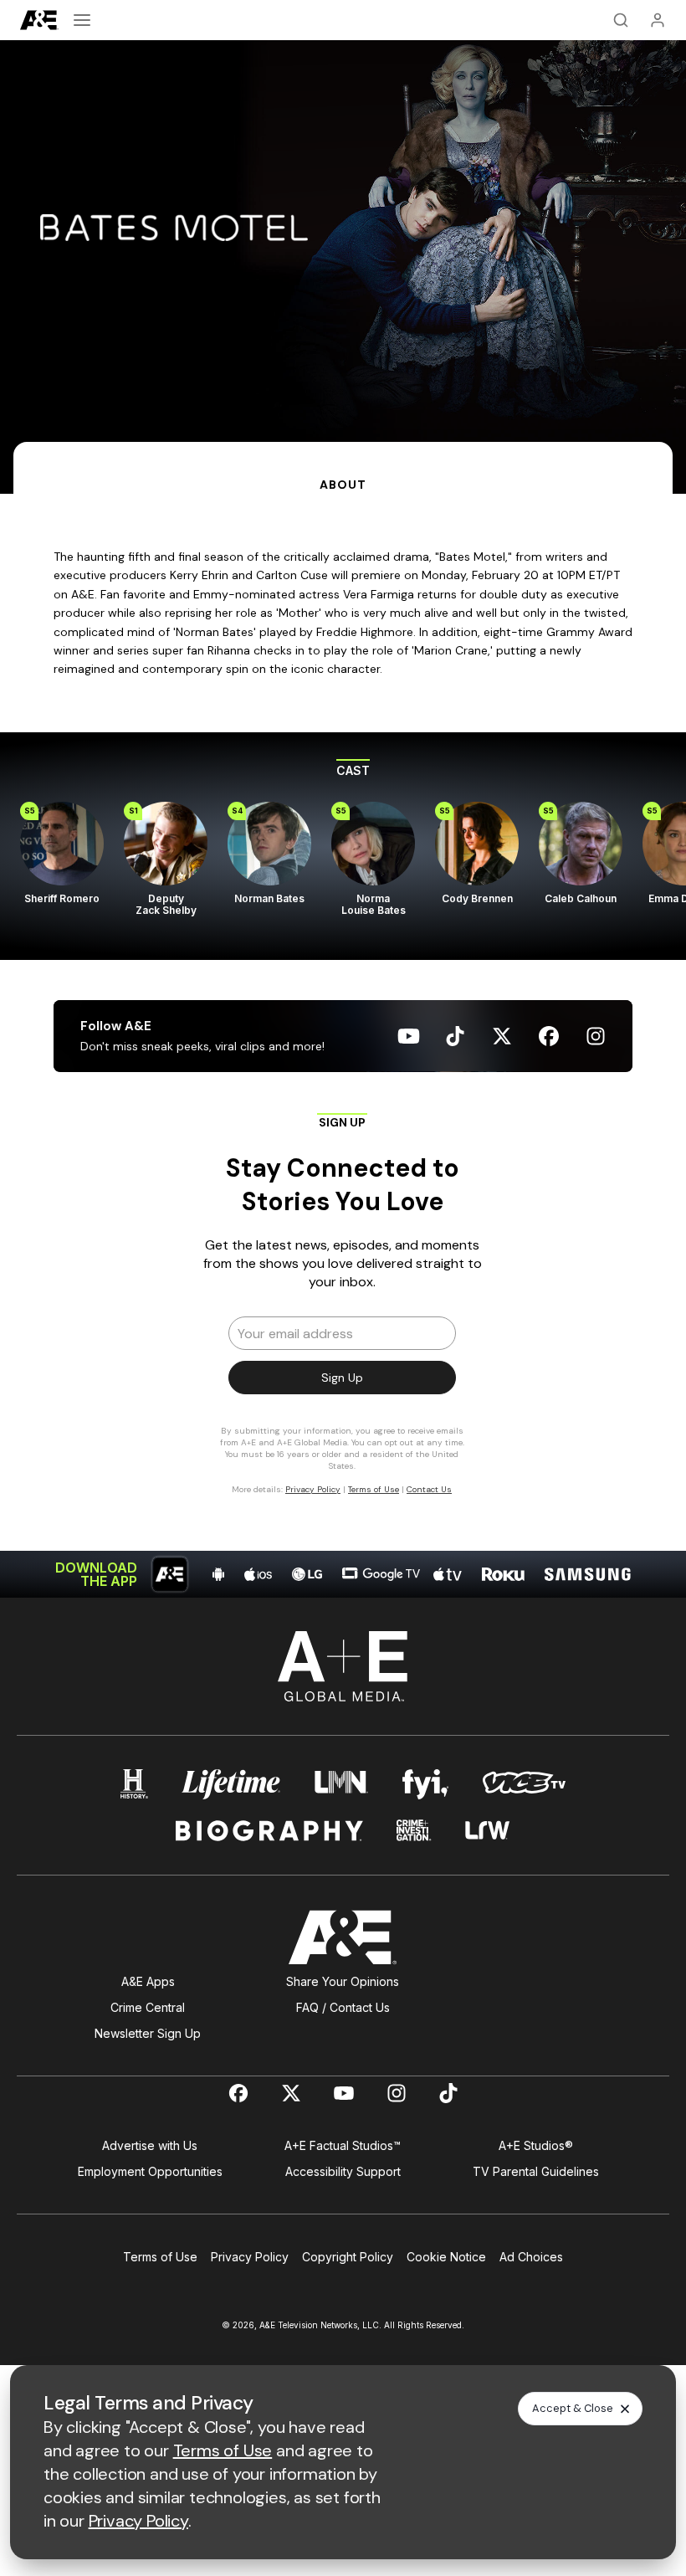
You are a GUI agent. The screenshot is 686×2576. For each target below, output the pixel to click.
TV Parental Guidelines (536, 2171)
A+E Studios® (536, 2145)
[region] (343, 847)
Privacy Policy (250, 2257)
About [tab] (343, 485)
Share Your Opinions (343, 1981)
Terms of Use (160, 2257)
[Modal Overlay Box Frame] (343, 1311)
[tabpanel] (343, 1046)
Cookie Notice (446, 2257)
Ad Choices (531, 2257)
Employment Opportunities (150, 2171)
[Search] (621, 20)
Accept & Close (573, 2408)
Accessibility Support (343, 2171)
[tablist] (343, 468)
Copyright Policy (348, 2257)
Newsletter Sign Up (148, 2033)
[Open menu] (82, 20)
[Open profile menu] (658, 20)
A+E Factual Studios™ (343, 2145)
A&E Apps (148, 1981)
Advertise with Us (150, 2145)
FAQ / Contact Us (343, 2007)
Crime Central (148, 2007)
